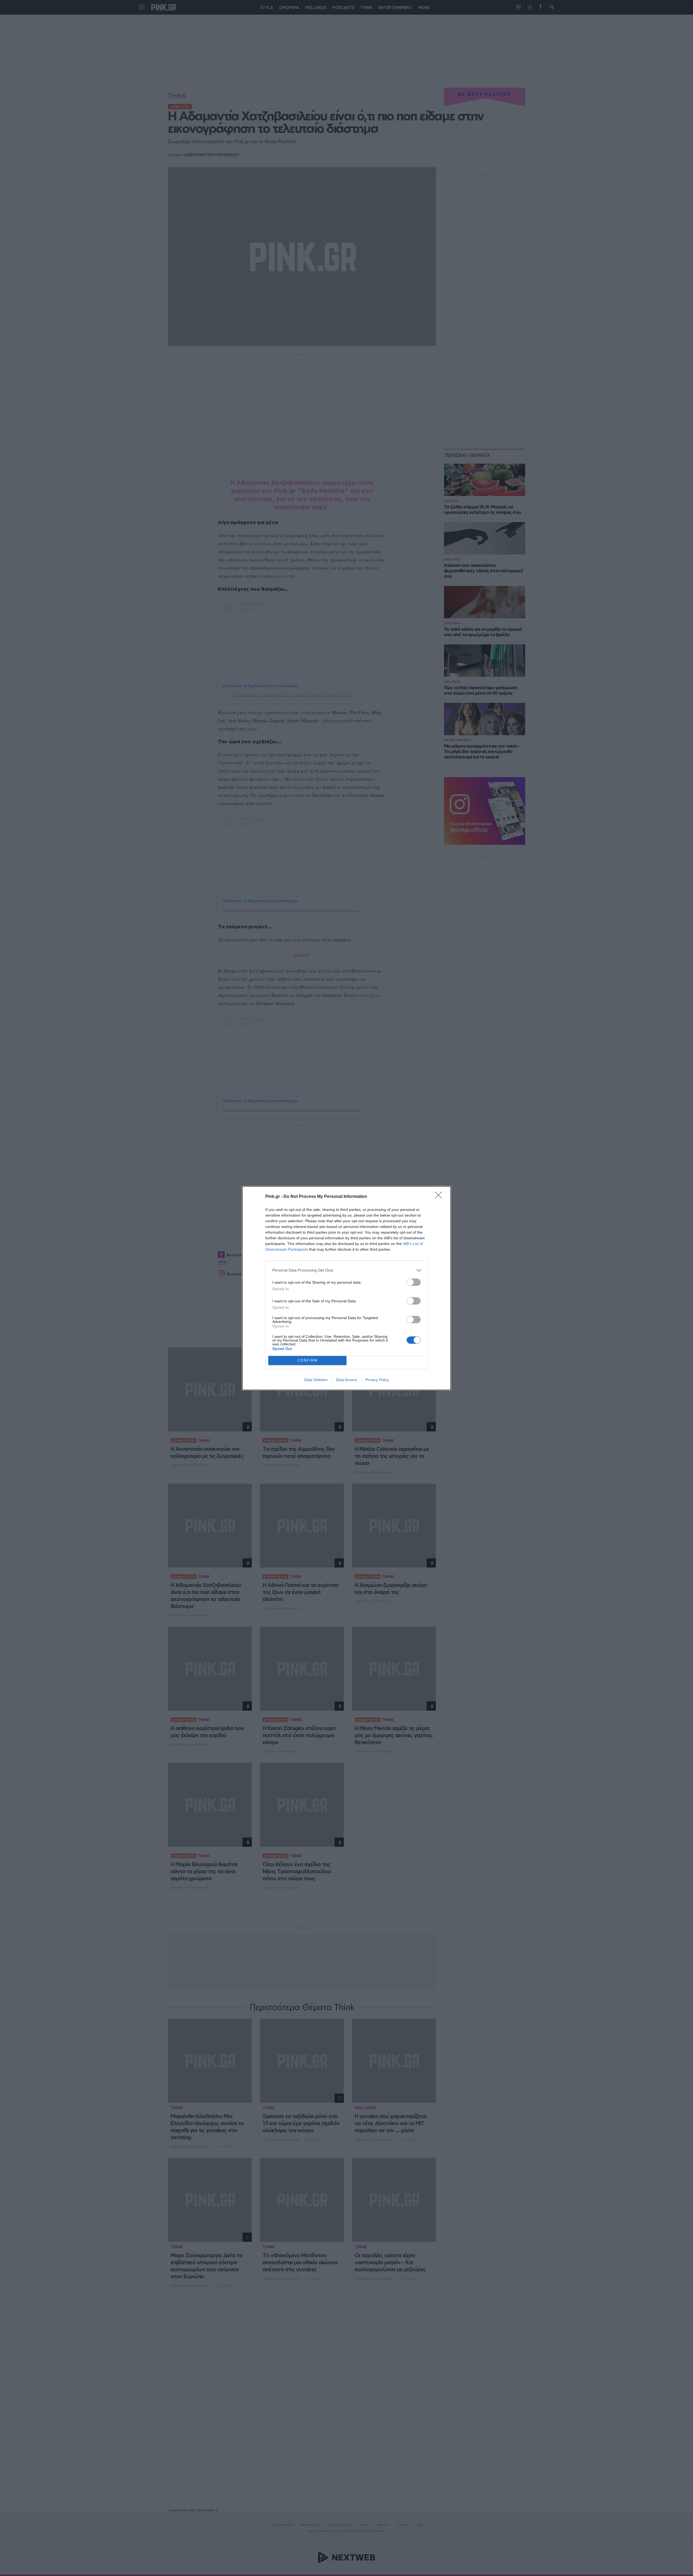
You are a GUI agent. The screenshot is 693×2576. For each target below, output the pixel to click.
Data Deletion (316, 1380)
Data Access (346, 1380)
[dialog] (346, 1288)
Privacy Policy (377, 1380)
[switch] (414, 1282)
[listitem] (346, 1270)
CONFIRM (308, 1360)
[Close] (440, 1197)
